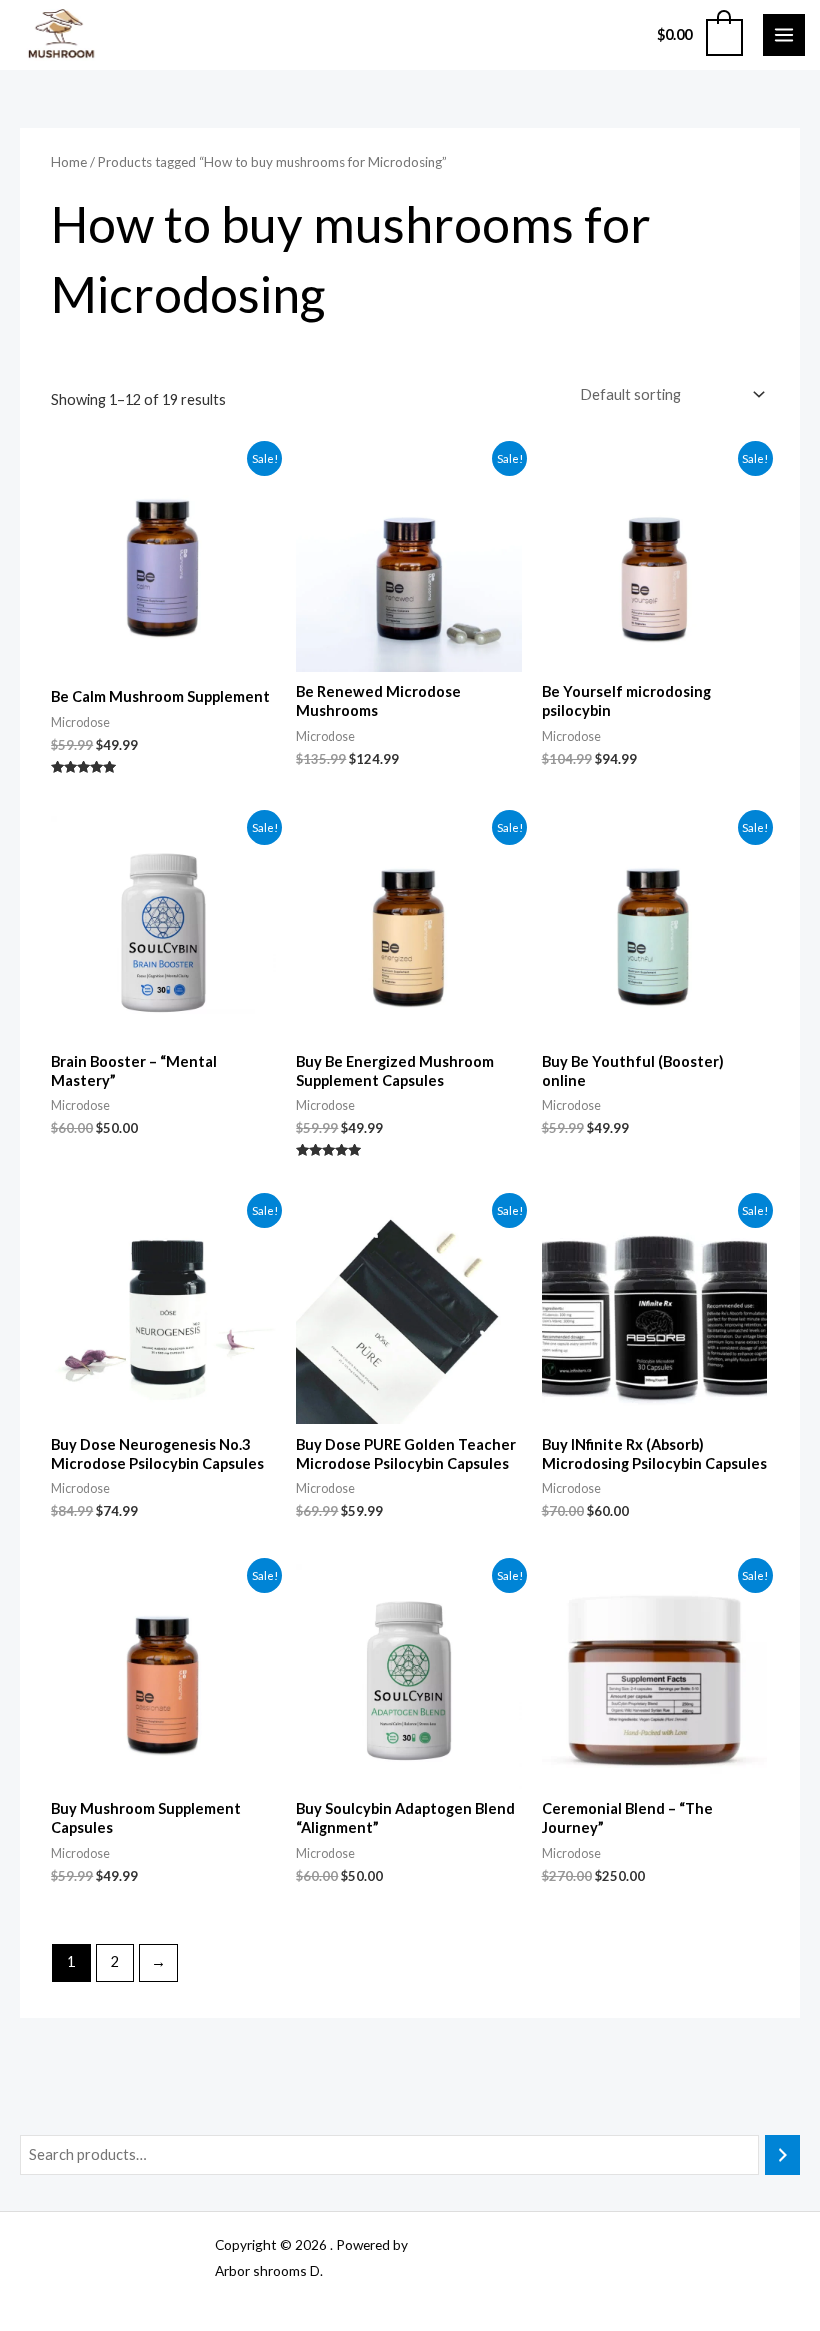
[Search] (782, 2155)
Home (69, 162)
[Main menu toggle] (784, 35)
